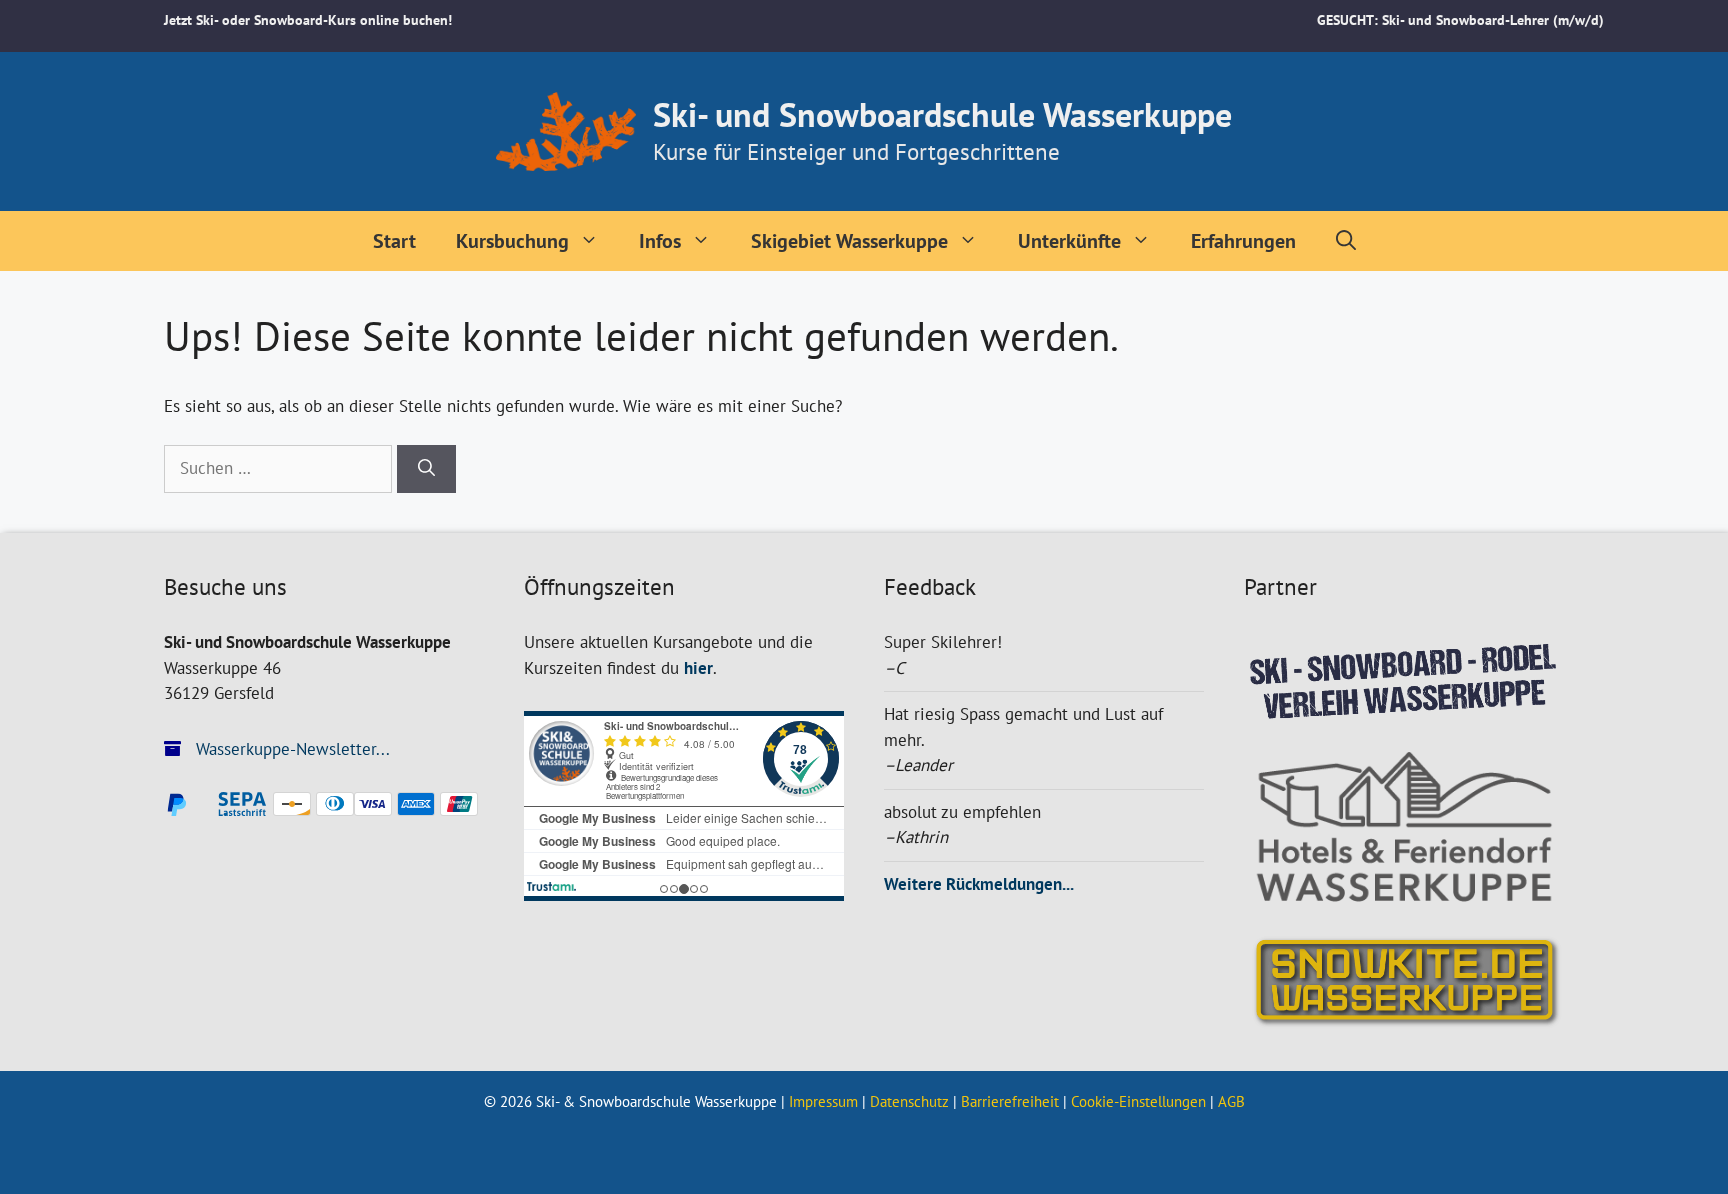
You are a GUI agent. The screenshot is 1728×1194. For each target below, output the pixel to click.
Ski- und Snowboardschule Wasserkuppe (942, 114)
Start (394, 241)
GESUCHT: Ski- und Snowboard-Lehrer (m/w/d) (1460, 20)
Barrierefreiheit (1010, 1101)
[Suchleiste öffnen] (1346, 241)
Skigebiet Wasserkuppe (849, 241)
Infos (660, 241)
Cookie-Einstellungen (1138, 1101)
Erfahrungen (1243, 241)
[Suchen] (426, 469)
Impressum (823, 1101)
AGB (1231, 1101)
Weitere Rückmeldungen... (979, 884)
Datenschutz (909, 1101)
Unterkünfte (1069, 241)
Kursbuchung (512, 241)
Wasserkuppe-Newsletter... (290, 749)
